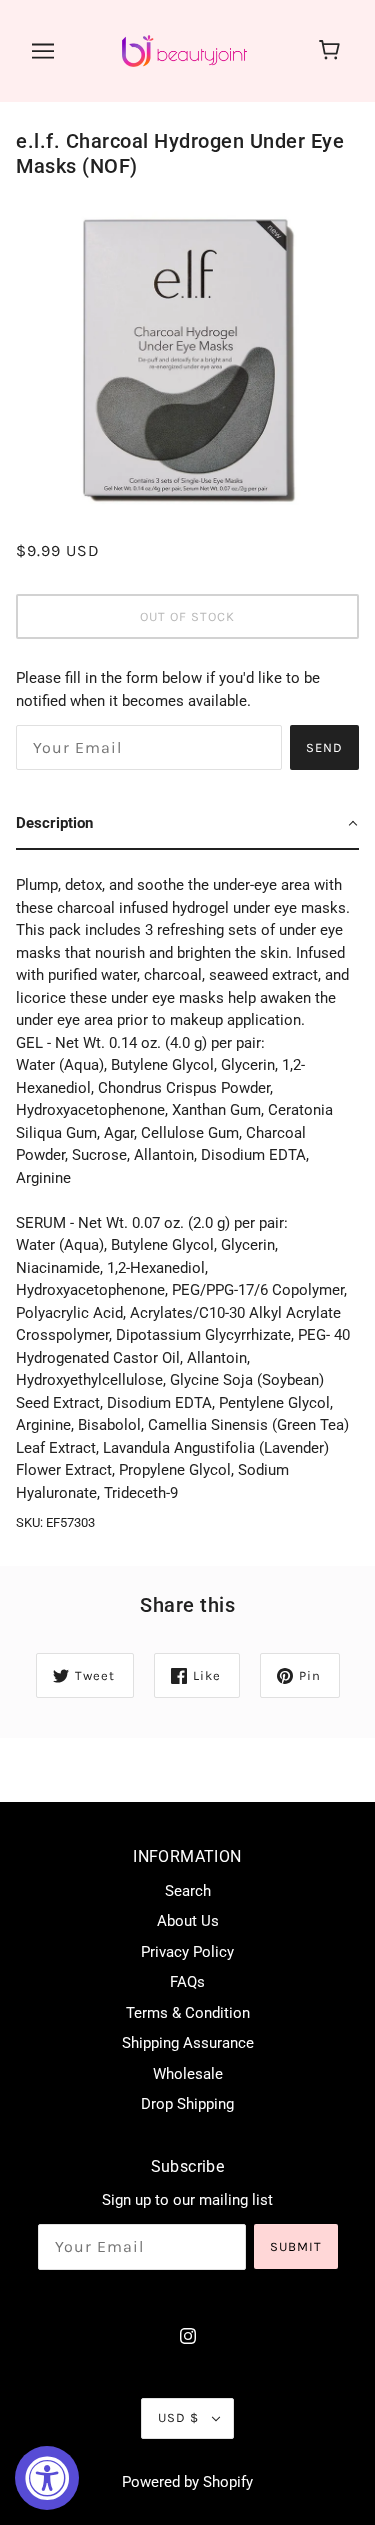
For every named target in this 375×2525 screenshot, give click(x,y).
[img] (188, 2335)
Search (188, 1891)
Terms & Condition (188, 2013)
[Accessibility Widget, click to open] (47, 2478)
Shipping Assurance (188, 2043)
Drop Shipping (187, 2104)
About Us (188, 1921)
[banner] (184, 50)
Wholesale (188, 2074)
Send (324, 747)
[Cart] (332, 51)
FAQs (187, 1982)
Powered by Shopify (187, 2482)
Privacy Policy (187, 1952)
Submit (296, 2246)
